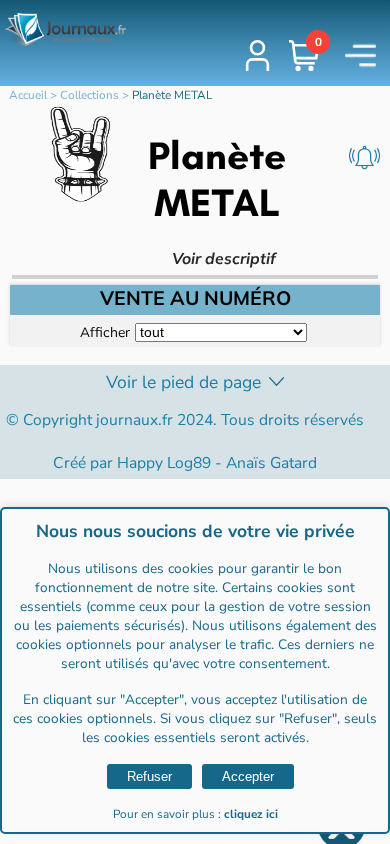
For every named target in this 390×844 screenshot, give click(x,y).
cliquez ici (251, 814)
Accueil (28, 95)
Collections (89, 95)
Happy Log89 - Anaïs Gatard (217, 463)
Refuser (149, 776)
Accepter (248, 776)
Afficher (105, 331)
